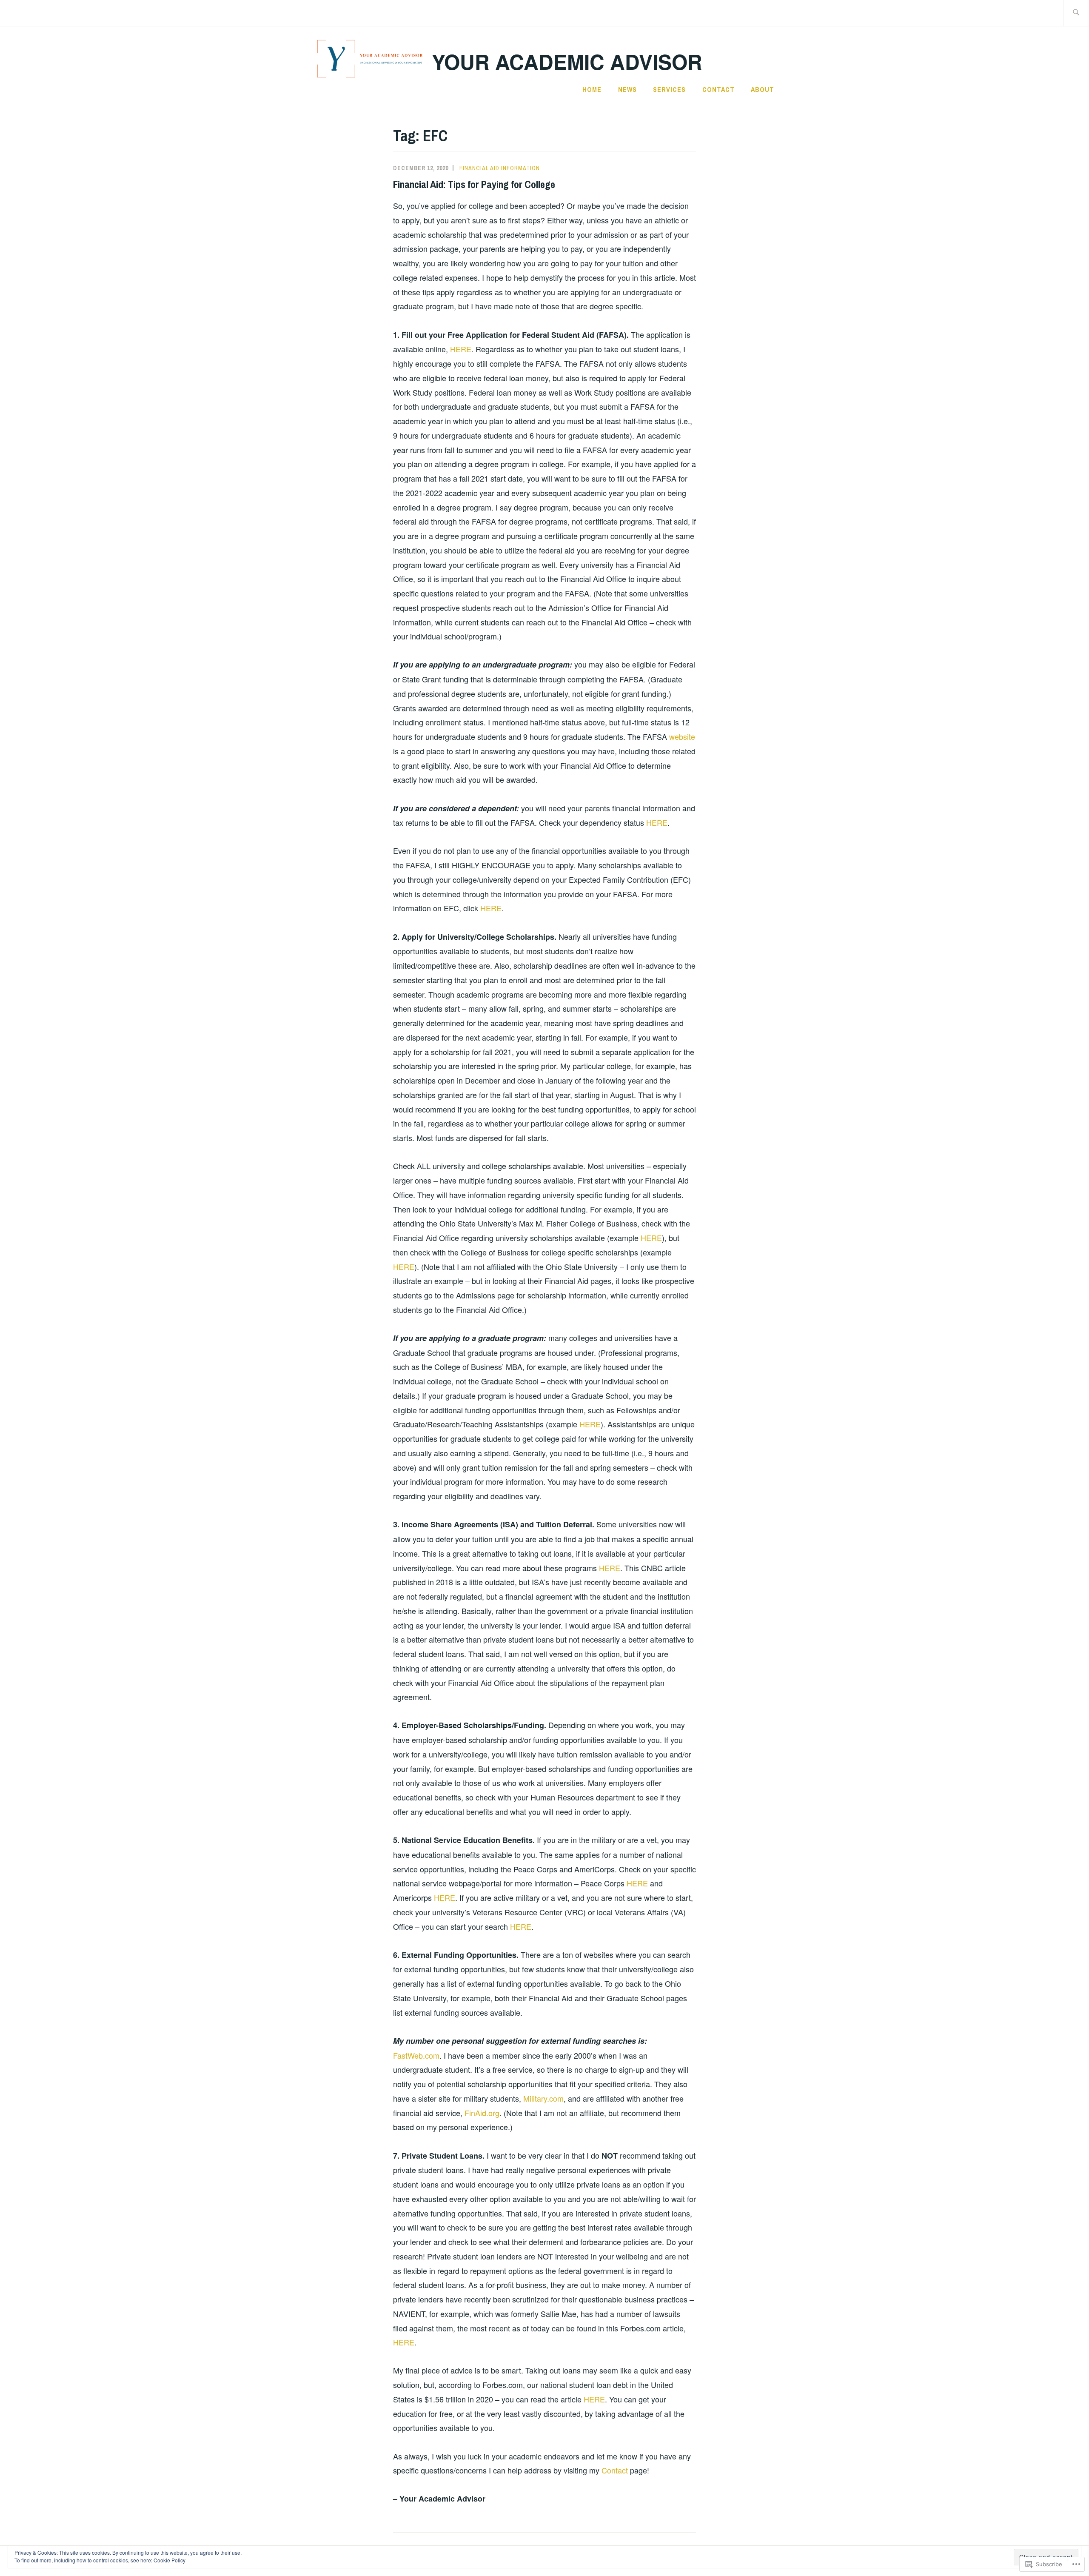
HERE (461, 349)
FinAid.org (482, 2113)
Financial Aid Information (500, 168)
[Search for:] (1076, 13)
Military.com (543, 2098)
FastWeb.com (416, 2055)
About (763, 89)
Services (669, 89)
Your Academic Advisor (567, 61)
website (682, 736)
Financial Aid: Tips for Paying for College (474, 184)
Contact (718, 89)
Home (592, 89)
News (627, 89)
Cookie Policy (170, 2560)
